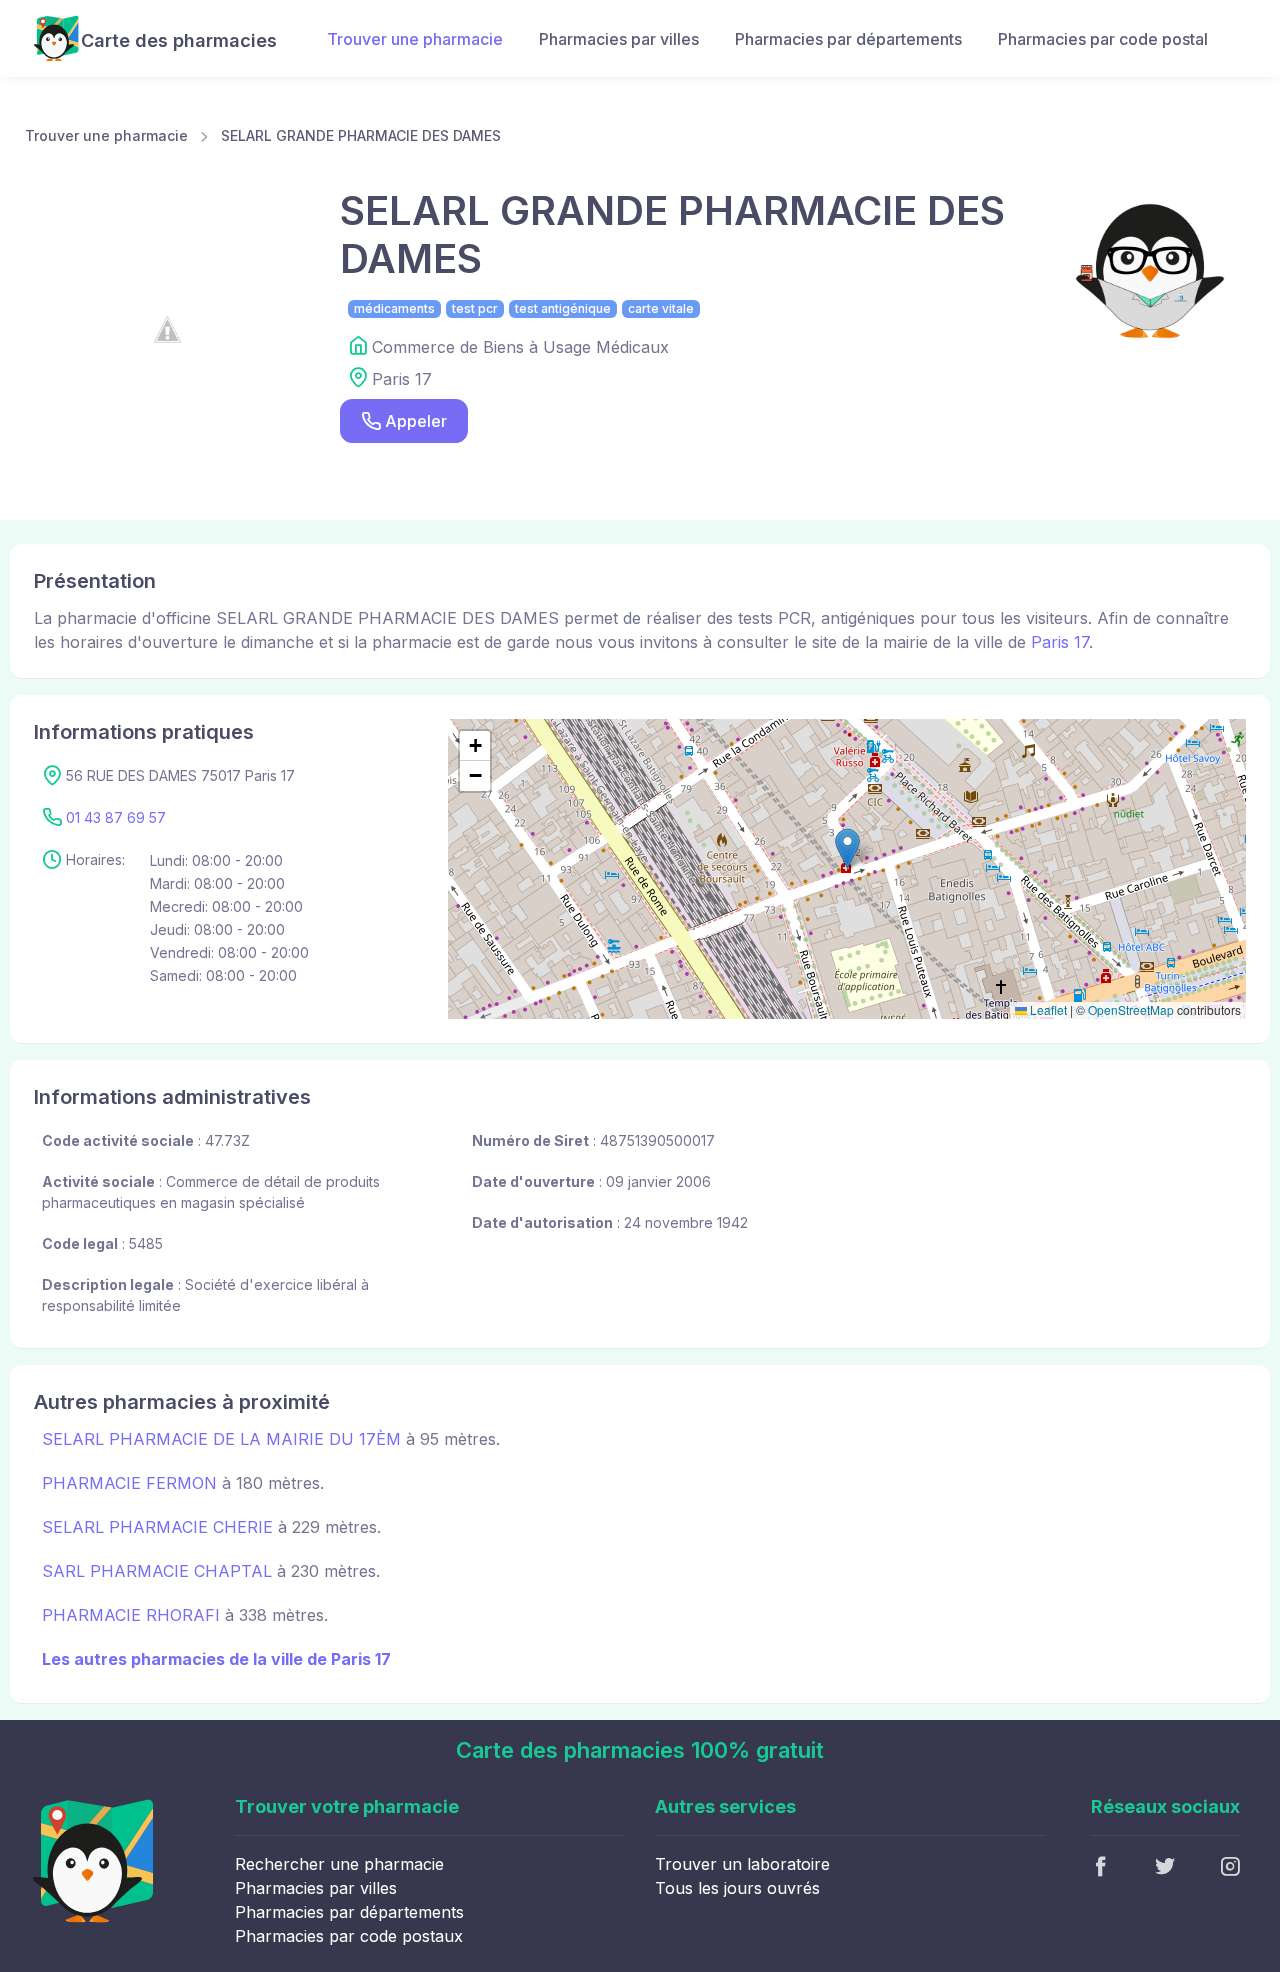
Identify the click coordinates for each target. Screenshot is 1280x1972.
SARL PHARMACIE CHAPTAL (157, 1571)
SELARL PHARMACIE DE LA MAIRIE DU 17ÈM (221, 1439)
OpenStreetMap (1131, 1009)
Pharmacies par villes (619, 39)
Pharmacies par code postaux (349, 1936)
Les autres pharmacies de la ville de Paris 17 (216, 1659)
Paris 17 (1060, 642)
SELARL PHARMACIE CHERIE (157, 1527)
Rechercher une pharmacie (339, 1864)
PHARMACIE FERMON (129, 1483)
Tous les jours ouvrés (737, 1888)
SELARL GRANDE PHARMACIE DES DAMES (361, 135)
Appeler (416, 421)
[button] (847, 848)
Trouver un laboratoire (742, 1864)
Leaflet (1047, 1009)
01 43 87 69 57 (116, 817)
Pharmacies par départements (848, 39)
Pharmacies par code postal (1103, 39)
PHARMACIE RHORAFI (131, 1615)
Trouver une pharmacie (415, 39)
